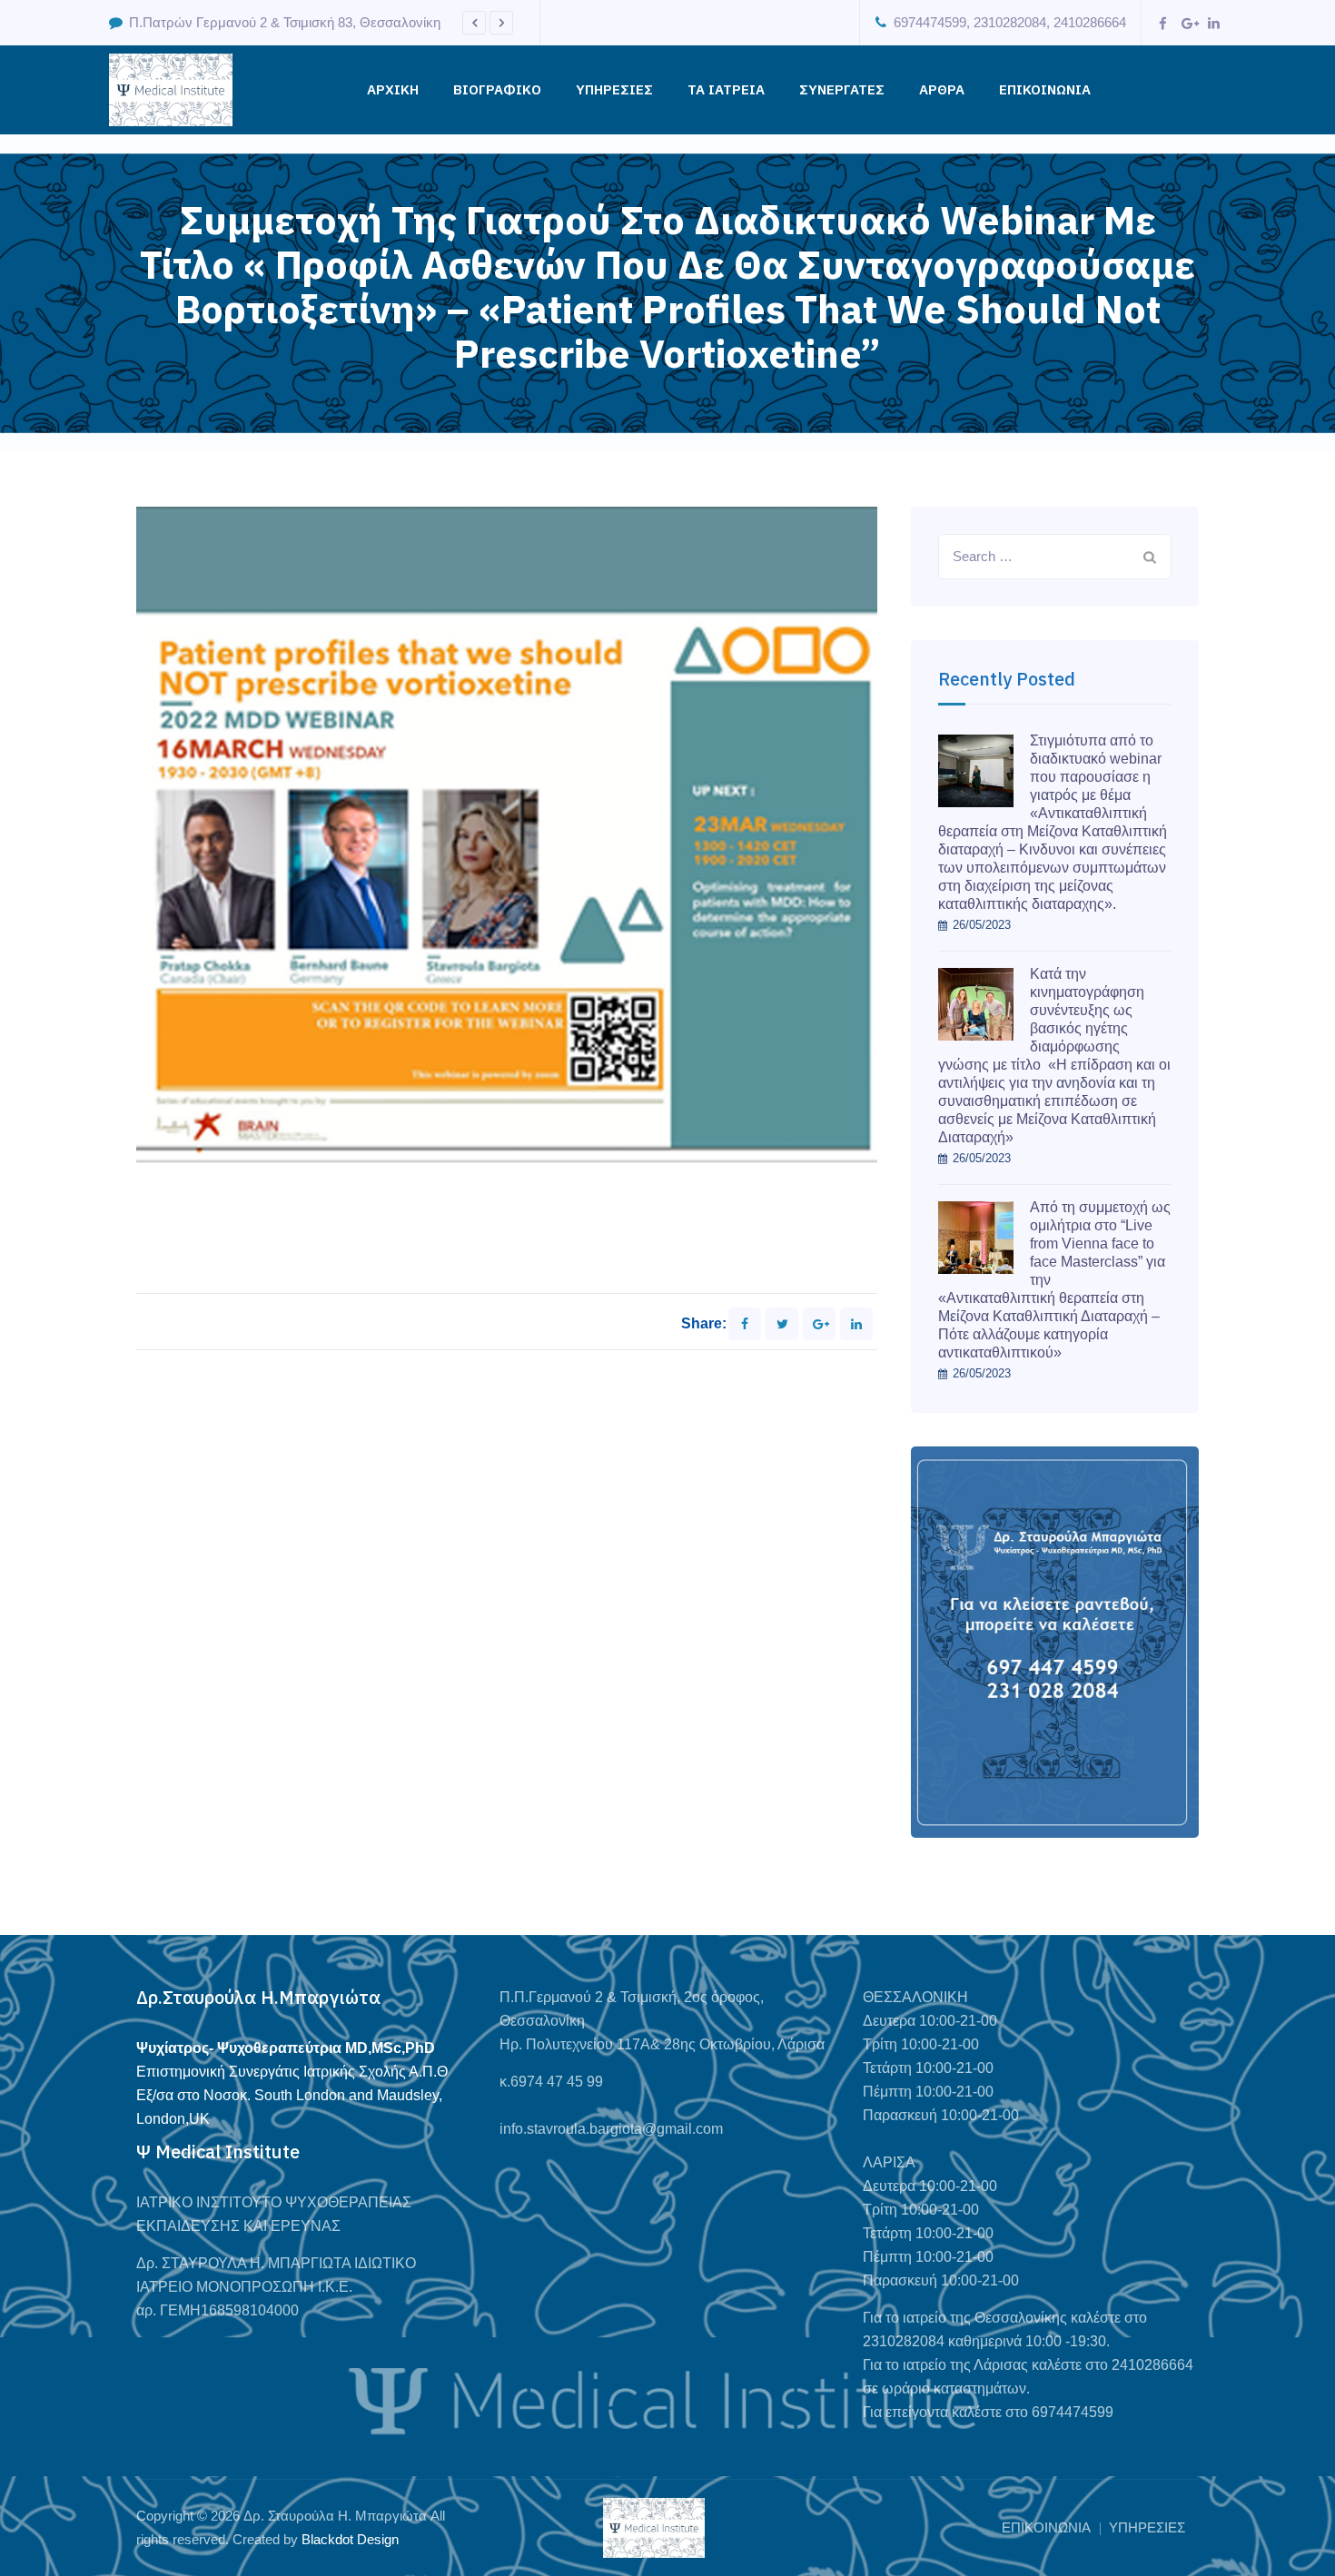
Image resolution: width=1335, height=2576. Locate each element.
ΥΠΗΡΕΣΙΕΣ (614, 89)
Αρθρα (942, 89)
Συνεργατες (842, 89)
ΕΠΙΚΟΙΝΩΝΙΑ (1045, 89)
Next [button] (501, 23)
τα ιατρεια (726, 89)
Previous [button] (474, 23)
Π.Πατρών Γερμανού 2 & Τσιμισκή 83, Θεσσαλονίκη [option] (285, 22)
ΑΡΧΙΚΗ (393, 89)
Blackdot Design (350, 2539)
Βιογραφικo (497, 89)
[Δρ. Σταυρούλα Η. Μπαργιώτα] (171, 90)
